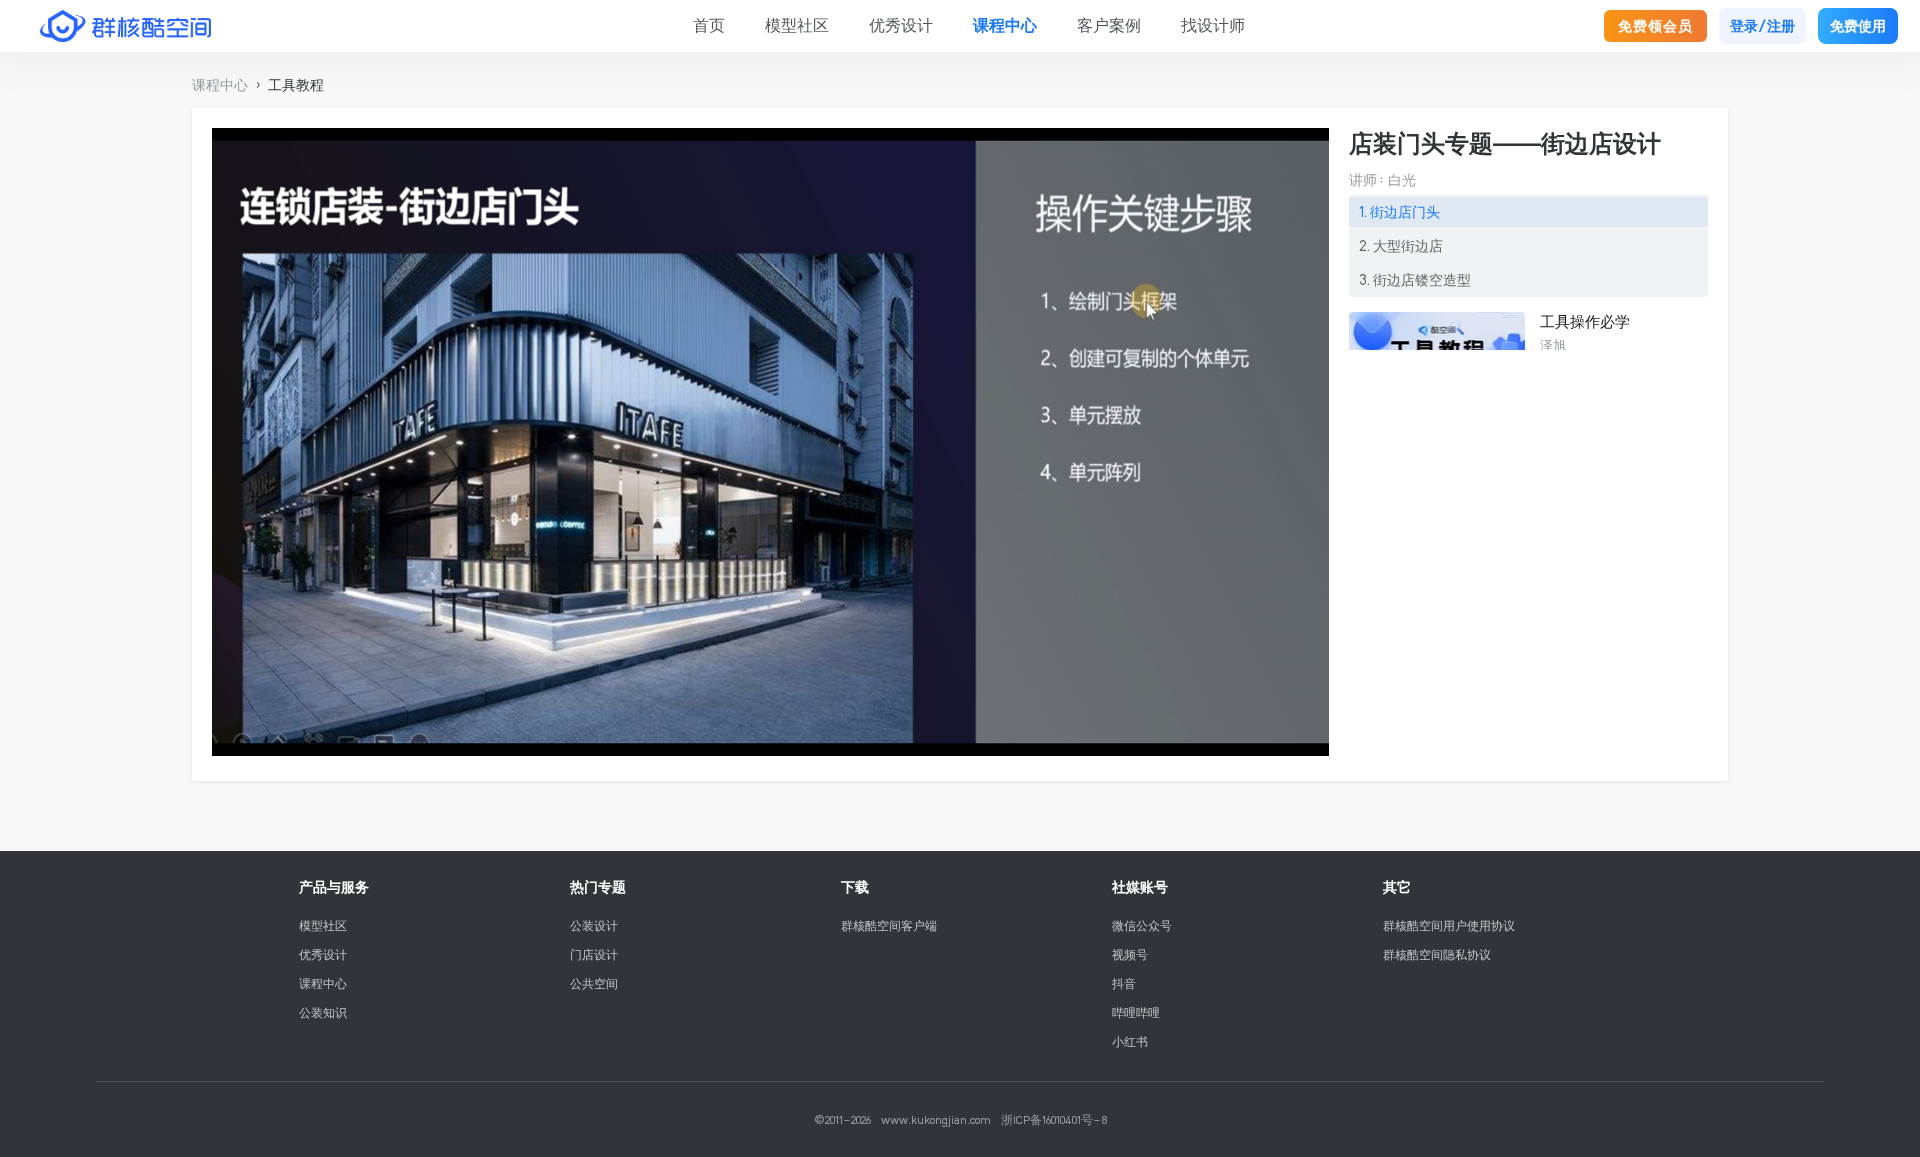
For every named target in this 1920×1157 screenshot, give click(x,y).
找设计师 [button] (1213, 25)
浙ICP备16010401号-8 (1054, 1119)
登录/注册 (1762, 26)
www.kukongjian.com (936, 1119)
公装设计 (594, 925)
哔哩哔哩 (1136, 1012)
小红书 (1130, 1041)
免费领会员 (1655, 26)
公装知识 (323, 1012)
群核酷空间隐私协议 (1437, 954)
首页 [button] (709, 25)
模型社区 (323, 925)
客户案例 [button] (1109, 25)
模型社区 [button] (797, 25)
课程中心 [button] (1005, 25)
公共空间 (594, 983)
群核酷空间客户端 (889, 925)
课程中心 (323, 983)
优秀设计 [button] (901, 25)
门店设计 (594, 954)
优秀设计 (323, 954)
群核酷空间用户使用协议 (1449, 925)
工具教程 (296, 85)
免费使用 (1858, 26)
